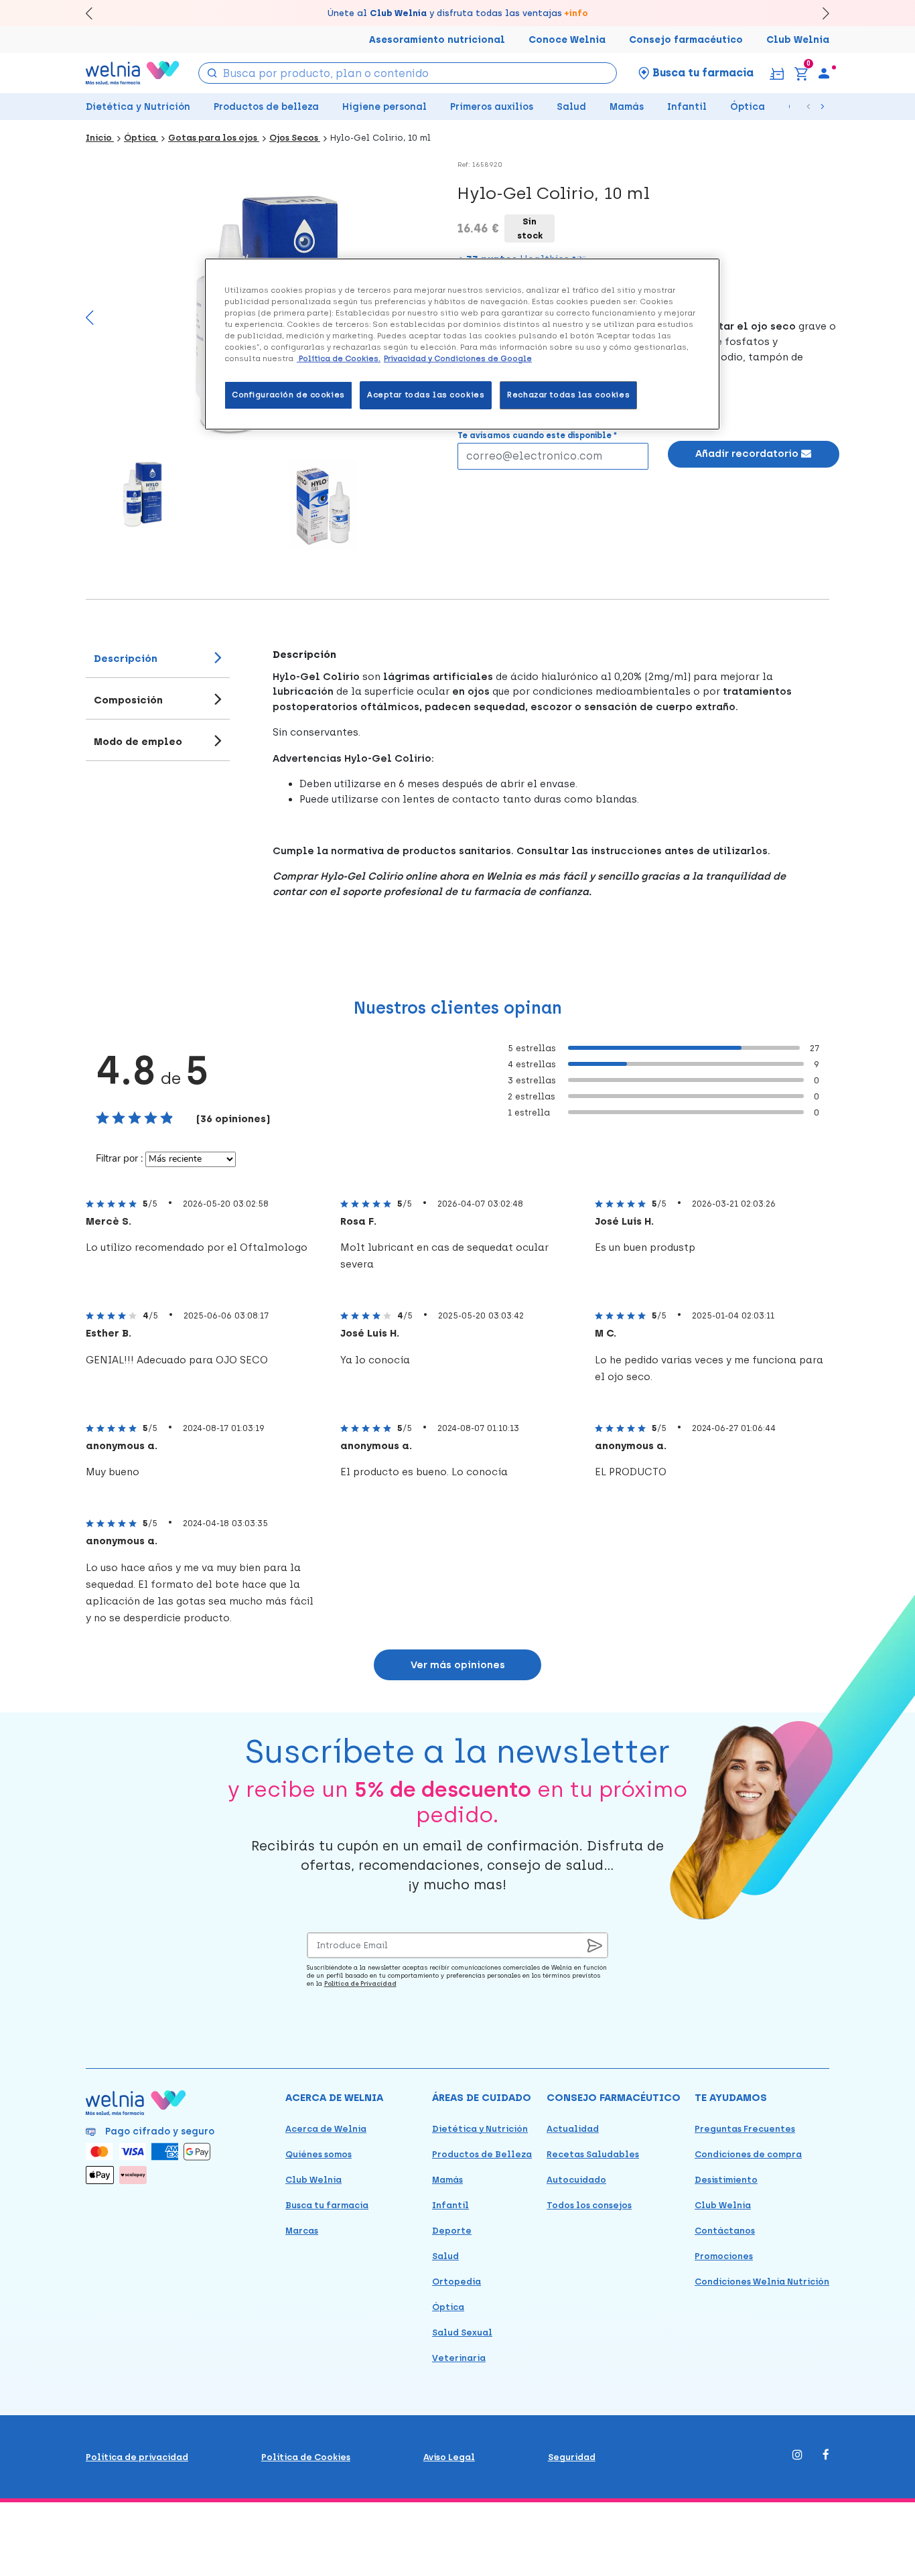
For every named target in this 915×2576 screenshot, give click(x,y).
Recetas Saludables (593, 2154)
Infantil (687, 107)
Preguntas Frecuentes (745, 2129)
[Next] (820, 13)
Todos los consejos (589, 2205)
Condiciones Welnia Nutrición (762, 2282)
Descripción (126, 659)
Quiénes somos (319, 2154)
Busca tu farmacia (327, 2205)
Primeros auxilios (492, 107)
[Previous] (90, 324)
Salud (571, 107)
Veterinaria (459, 2358)
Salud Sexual (462, 2332)
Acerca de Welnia (326, 2129)
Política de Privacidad (360, 1983)
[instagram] (797, 2456)
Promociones (724, 2256)
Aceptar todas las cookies (426, 395)
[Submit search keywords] (212, 72)
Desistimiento (726, 2180)
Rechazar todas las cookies (568, 395)
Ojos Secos (295, 138)
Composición (128, 700)
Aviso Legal (449, 2457)
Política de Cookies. (339, 358)
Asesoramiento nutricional (437, 40)
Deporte (452, 2231)
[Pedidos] (777, 73)
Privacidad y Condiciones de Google (458, 358)
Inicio (100, 138)
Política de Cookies (306, 2457)
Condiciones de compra (748, 2154)
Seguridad (572, 2457)
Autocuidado (576, 2180)
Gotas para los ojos (214, 138)
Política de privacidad (137, 2457)
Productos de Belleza (482, 2154)
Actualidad (573, 2129)
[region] (462, 344)
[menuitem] (824, 73)
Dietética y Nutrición (138, 107)
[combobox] (408, 73)
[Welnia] (133, 73)
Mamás (627, 107)
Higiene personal (384, 107)
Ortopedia (456, 2282)
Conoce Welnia (567, 40)
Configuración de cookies (288, 395)
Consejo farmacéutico (686, 40)
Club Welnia (798, 40)
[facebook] (826, 2456)
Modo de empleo (138, 742)
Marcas (302, 2231)
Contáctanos (725, 2231)
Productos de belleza (266, 107)
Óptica (748, 107)
